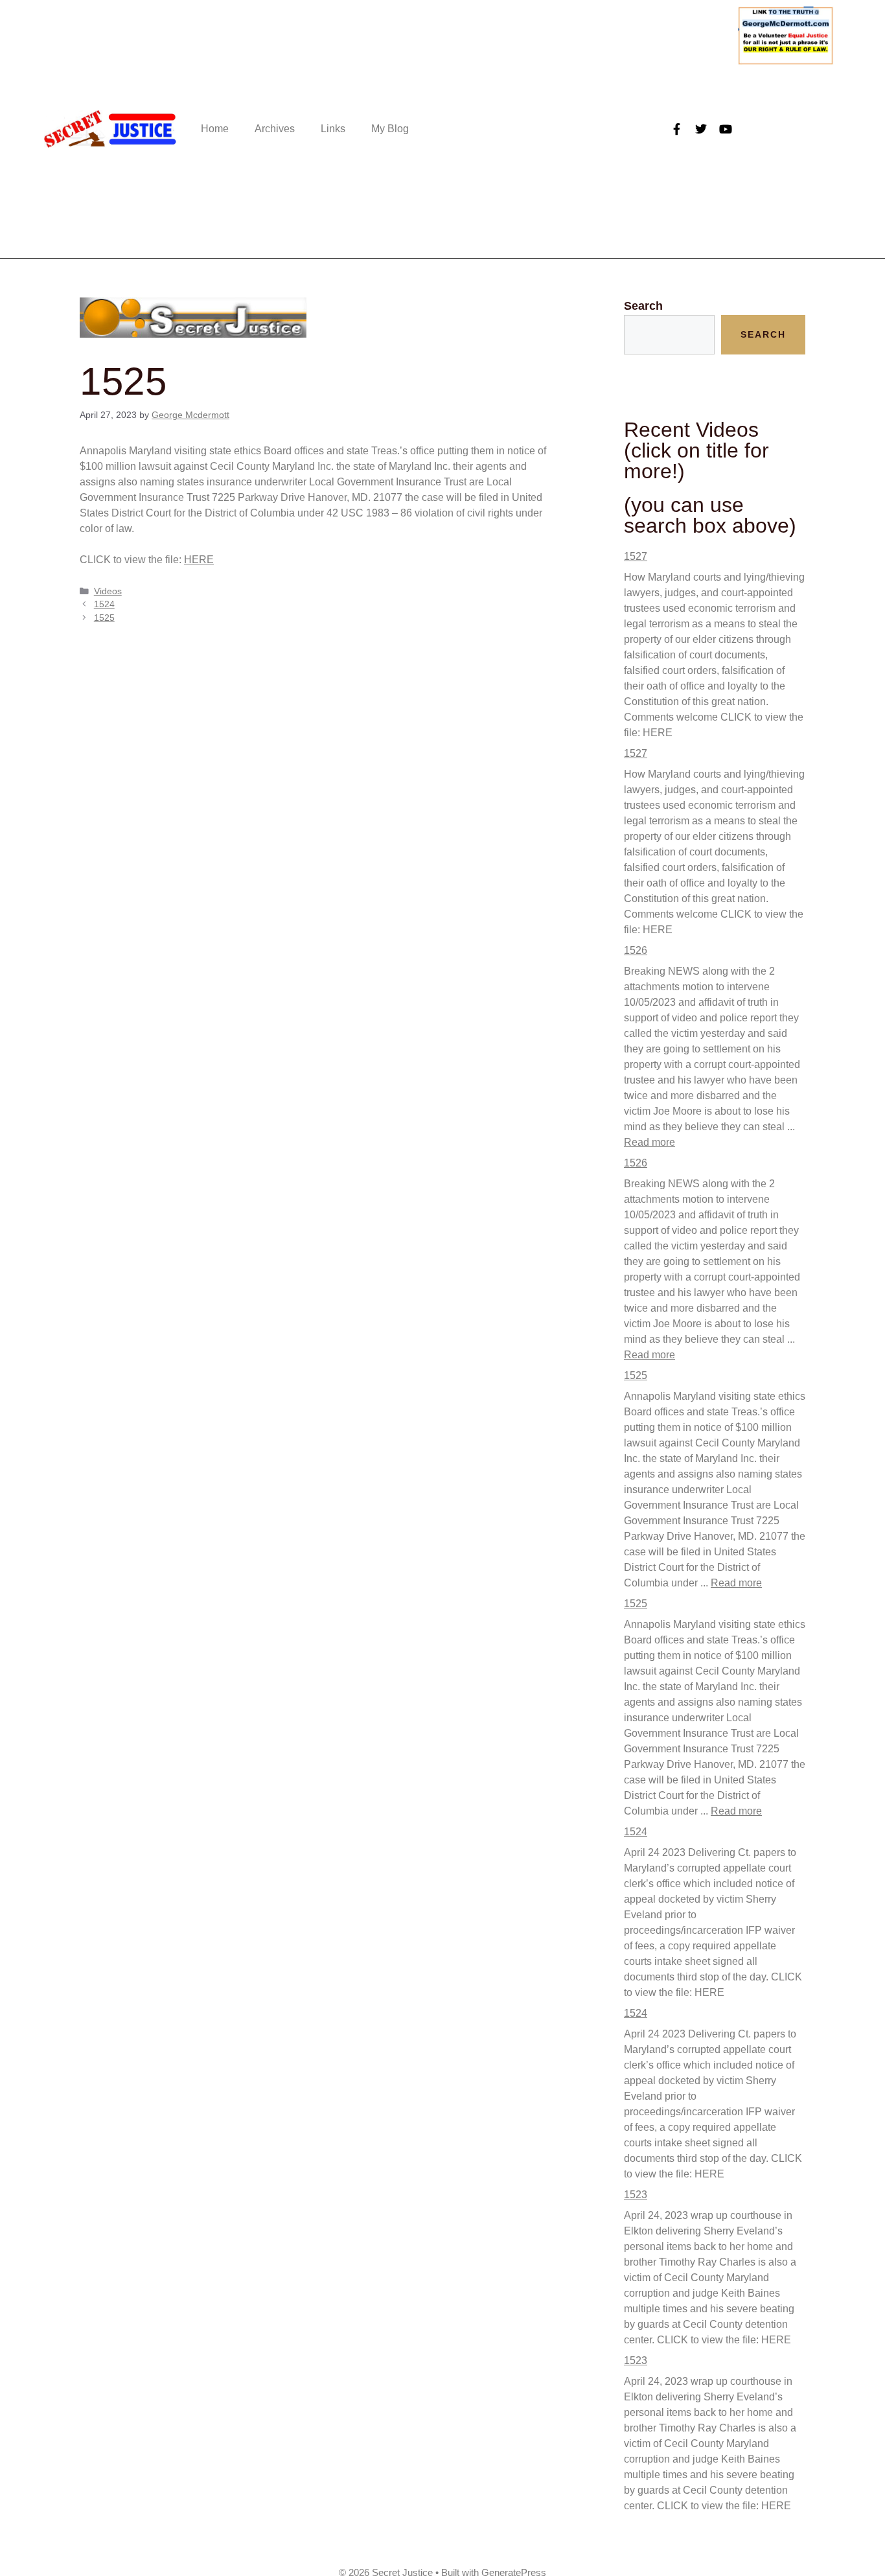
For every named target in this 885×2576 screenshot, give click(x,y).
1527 (636, 556)
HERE (199, 560)
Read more (649, 1142)
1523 (636, 2195)
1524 (104, 604)
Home (215, 129)
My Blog (390, 129)
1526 (636, 950)
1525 (104, 618)
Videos (108, 591)
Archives (275, 129)
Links (333, 129)
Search (643, 306)
